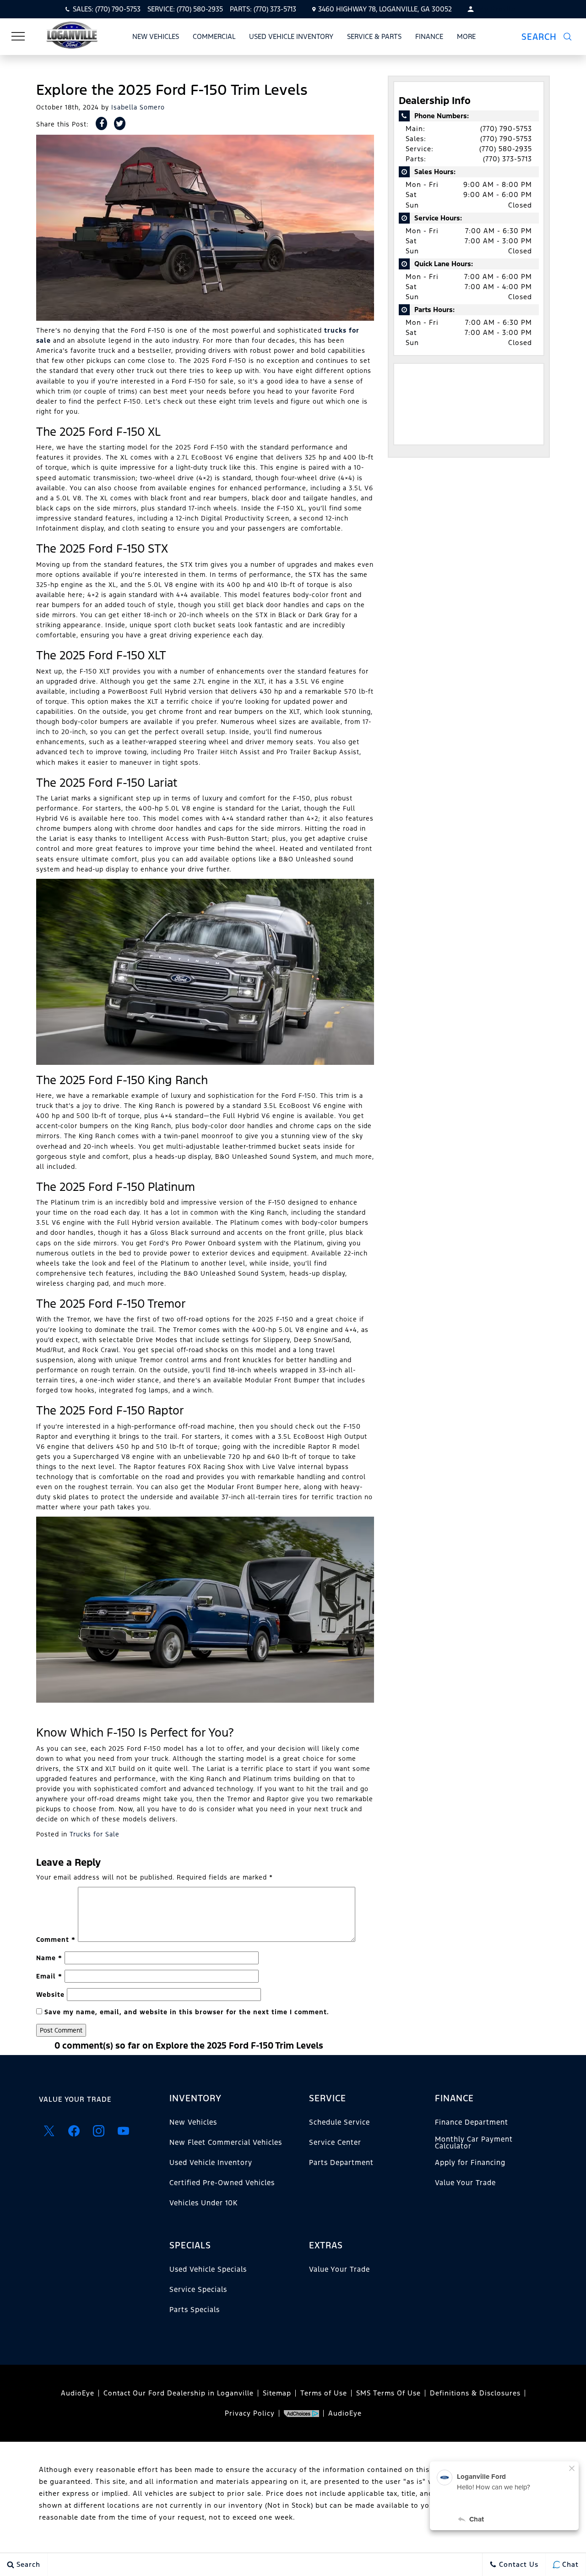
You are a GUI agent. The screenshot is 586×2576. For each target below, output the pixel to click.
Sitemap (277, 2393)
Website (50, 1995)
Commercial (214, 36)
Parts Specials (195, 2310)
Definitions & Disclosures (475, 2393)
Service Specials (198, 2289)
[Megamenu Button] (18, 37)
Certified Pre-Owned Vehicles (222, 2183)
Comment (56, 1940)
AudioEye (78, 2393)
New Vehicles (156, 36)
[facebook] (74, 2131)
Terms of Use (324, 2393)
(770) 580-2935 (506, 149)
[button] (552, 37)
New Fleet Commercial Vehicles (226, 2142)
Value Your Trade (75, 2099)
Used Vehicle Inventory (291, 36)
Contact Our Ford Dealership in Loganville (179, 2393)
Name (49, 1958)
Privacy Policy (250, 2413)
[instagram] (98, 2131)
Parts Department (341, 2162)
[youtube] (123, 2131)
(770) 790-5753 (506, 129)
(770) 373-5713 (507, 159)
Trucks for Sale (95, 1834)
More (467, 38)
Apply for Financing (470, 2162)
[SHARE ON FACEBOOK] (101, 123)
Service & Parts (374, 36)
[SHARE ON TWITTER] (120, 123)
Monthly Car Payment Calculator (474, 2142)
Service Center (335, 2142)
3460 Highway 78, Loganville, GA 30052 (385, 9)
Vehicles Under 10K (203, 2203)
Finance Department (472, 2122)
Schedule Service (339, 2122)
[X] (49, 2131)
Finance (429, 36)
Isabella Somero (138, 107)
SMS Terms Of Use (388, 2393)
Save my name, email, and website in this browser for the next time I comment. (187, 2012)
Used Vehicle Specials (208, 2269)
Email (49, 1976)
